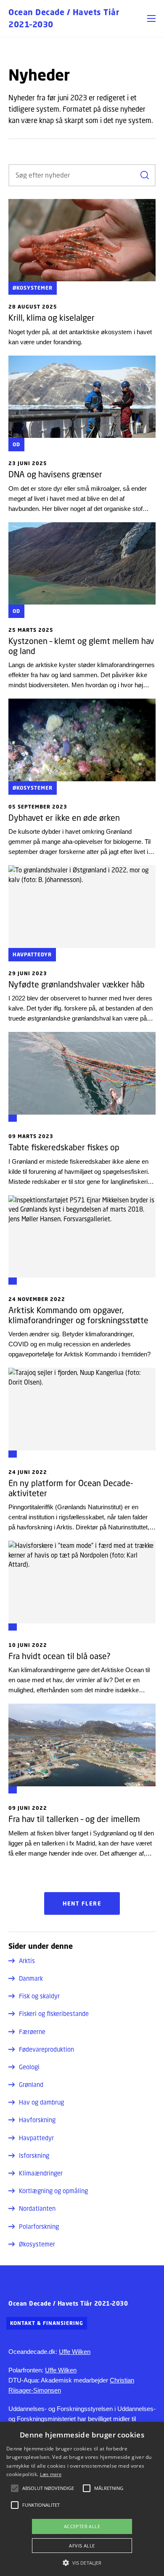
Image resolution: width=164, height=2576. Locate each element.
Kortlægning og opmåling (53, 2191)
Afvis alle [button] (82, 2546)
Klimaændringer (41, 2173)
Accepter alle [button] (82, 2526)
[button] (151, 18)
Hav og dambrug (41, 2102)
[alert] (82, 2499)
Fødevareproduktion (46, 2049)
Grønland (31, 2084)
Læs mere (51, 2474)
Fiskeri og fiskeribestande (54, 2013)
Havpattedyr (36, 2138)
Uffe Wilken (75, 2352)
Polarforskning (39, 2226)
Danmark (31, 1978)
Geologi (29, 2067)
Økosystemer (37, 2244)
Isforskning (34, 2155)
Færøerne (32, 2031)
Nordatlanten (37, 2208)
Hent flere (82, 1903)
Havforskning (37, 2120)
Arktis (27, 1961)
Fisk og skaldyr (39, 1996)
